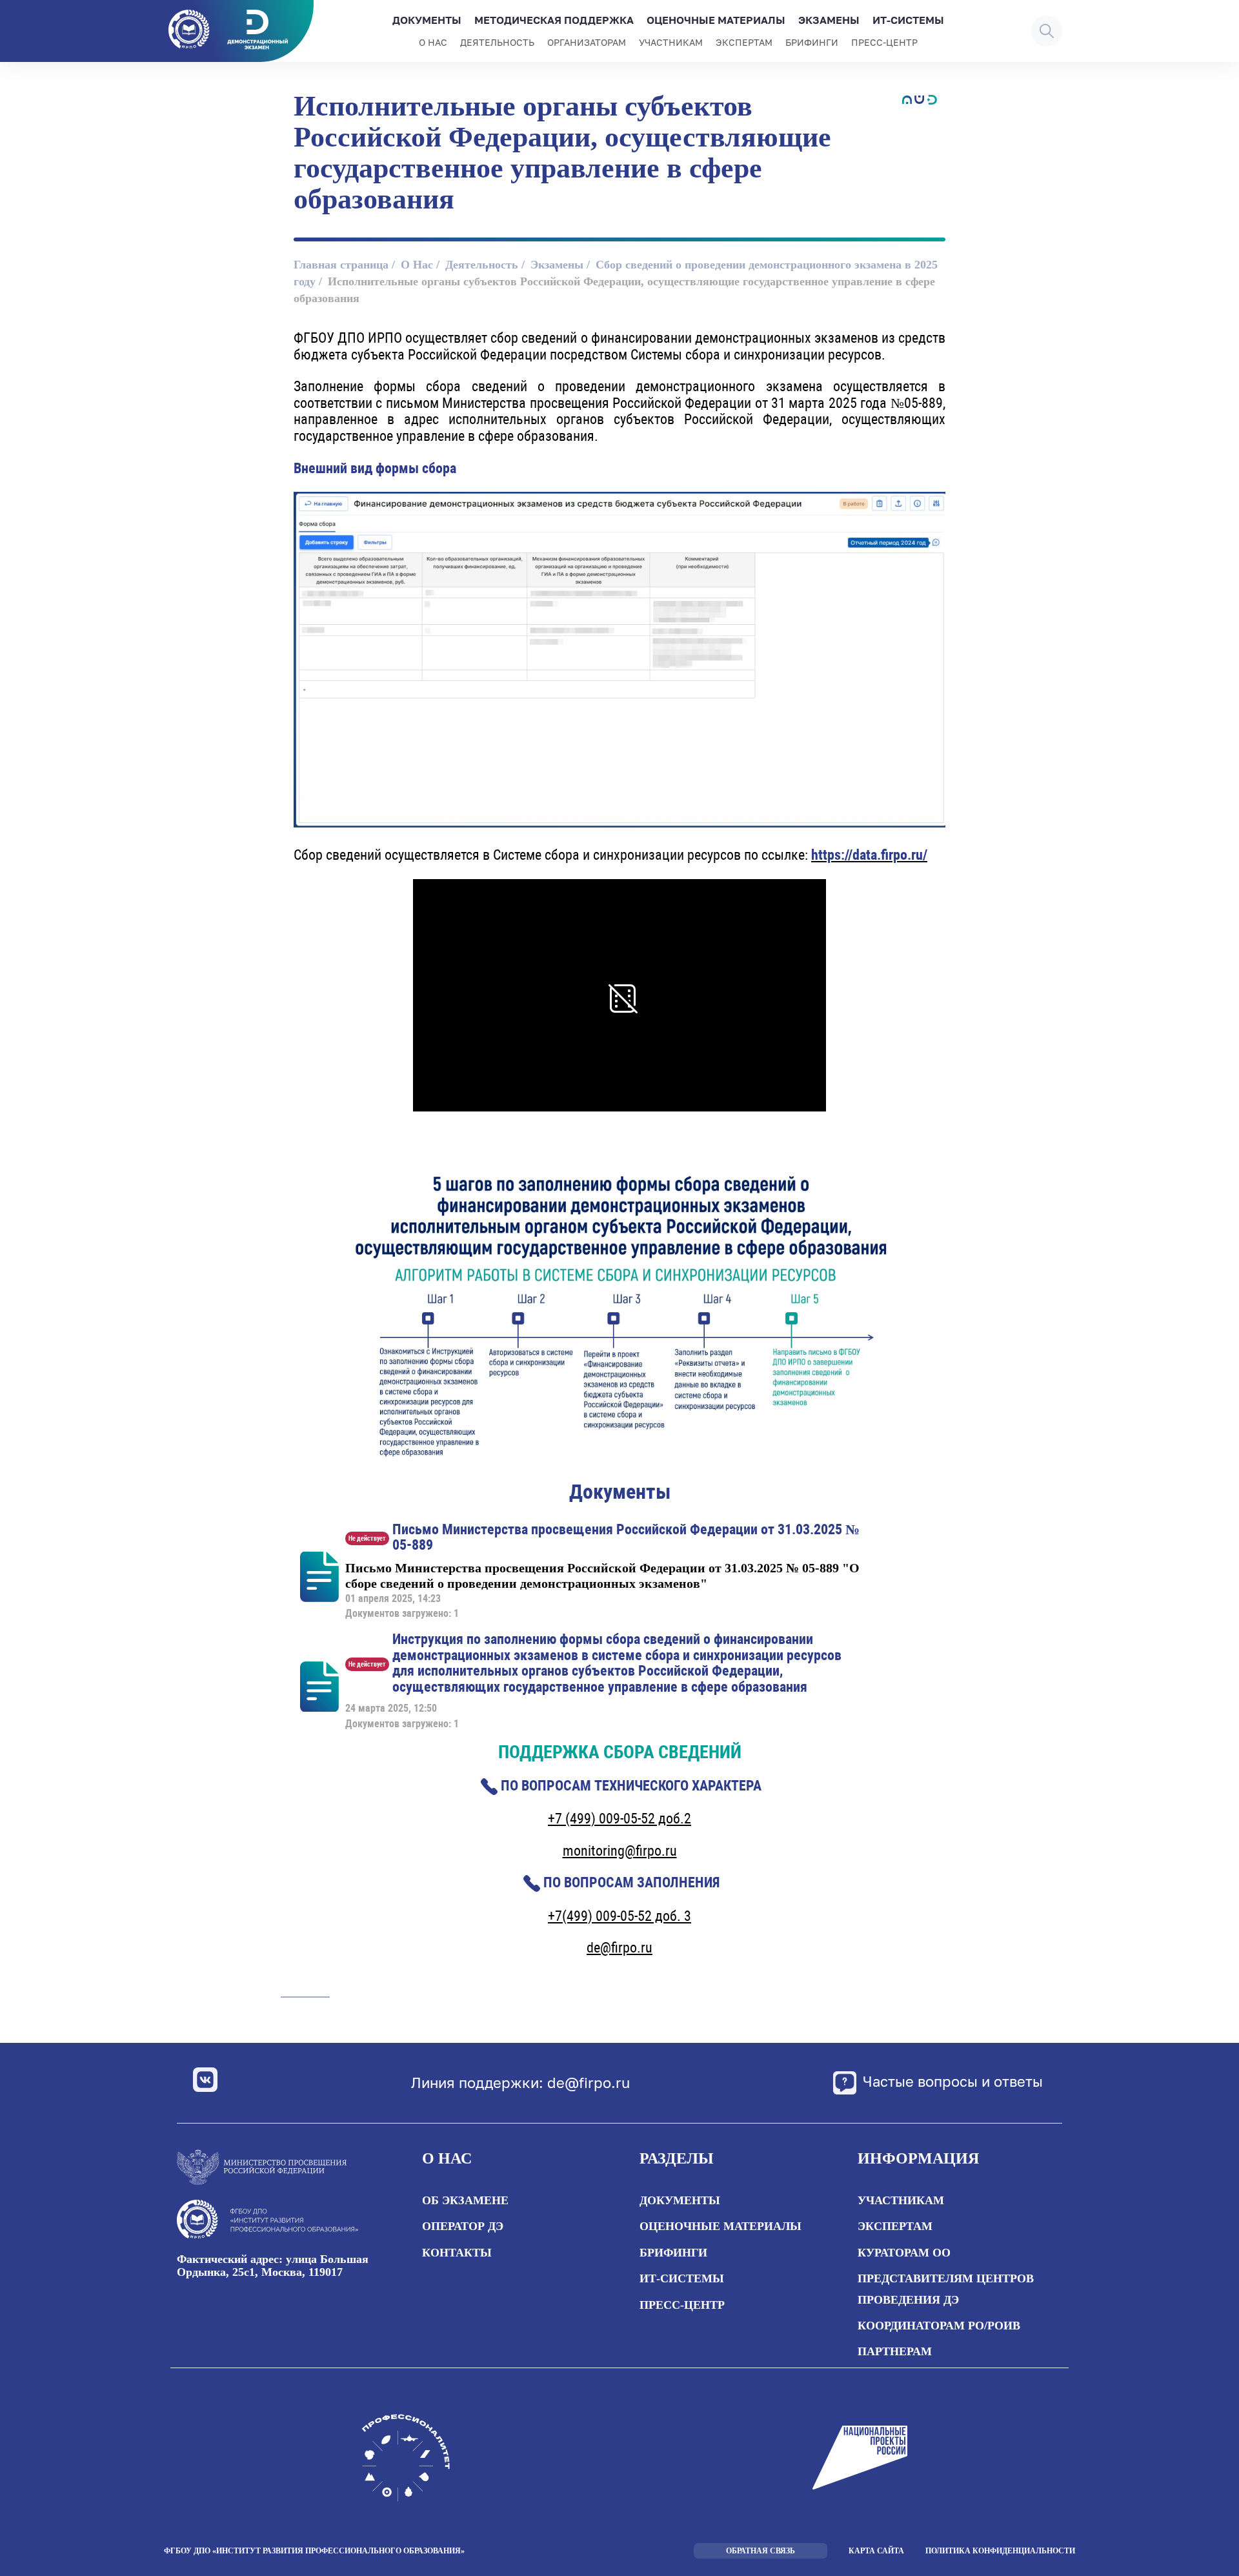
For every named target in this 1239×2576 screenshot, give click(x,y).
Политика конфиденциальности (1000, 2551)
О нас (433, 42)
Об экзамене (465, 2200)
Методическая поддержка (554, 20)
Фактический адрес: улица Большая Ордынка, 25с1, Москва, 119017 (273, 2266)
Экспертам (744, 42)
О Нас (417, 265)
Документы (427, 20)
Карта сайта (876, 2551)
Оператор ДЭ (463, 2226)
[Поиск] (1047, 31)
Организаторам (587, 42)
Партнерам (895, 2351)
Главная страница (341, 265)
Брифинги (812, 42)
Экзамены (829, 20)
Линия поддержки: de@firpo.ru (520, 2083)
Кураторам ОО (904, 2253)
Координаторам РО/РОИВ (939, 2326)
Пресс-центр (884, 42)
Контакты (457, 2253)
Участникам (671, 42)
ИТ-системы (908, 20)
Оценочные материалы (716, 20)
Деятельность (497, 42)
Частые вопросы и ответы (953, 2081)
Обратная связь (761, 2551)
